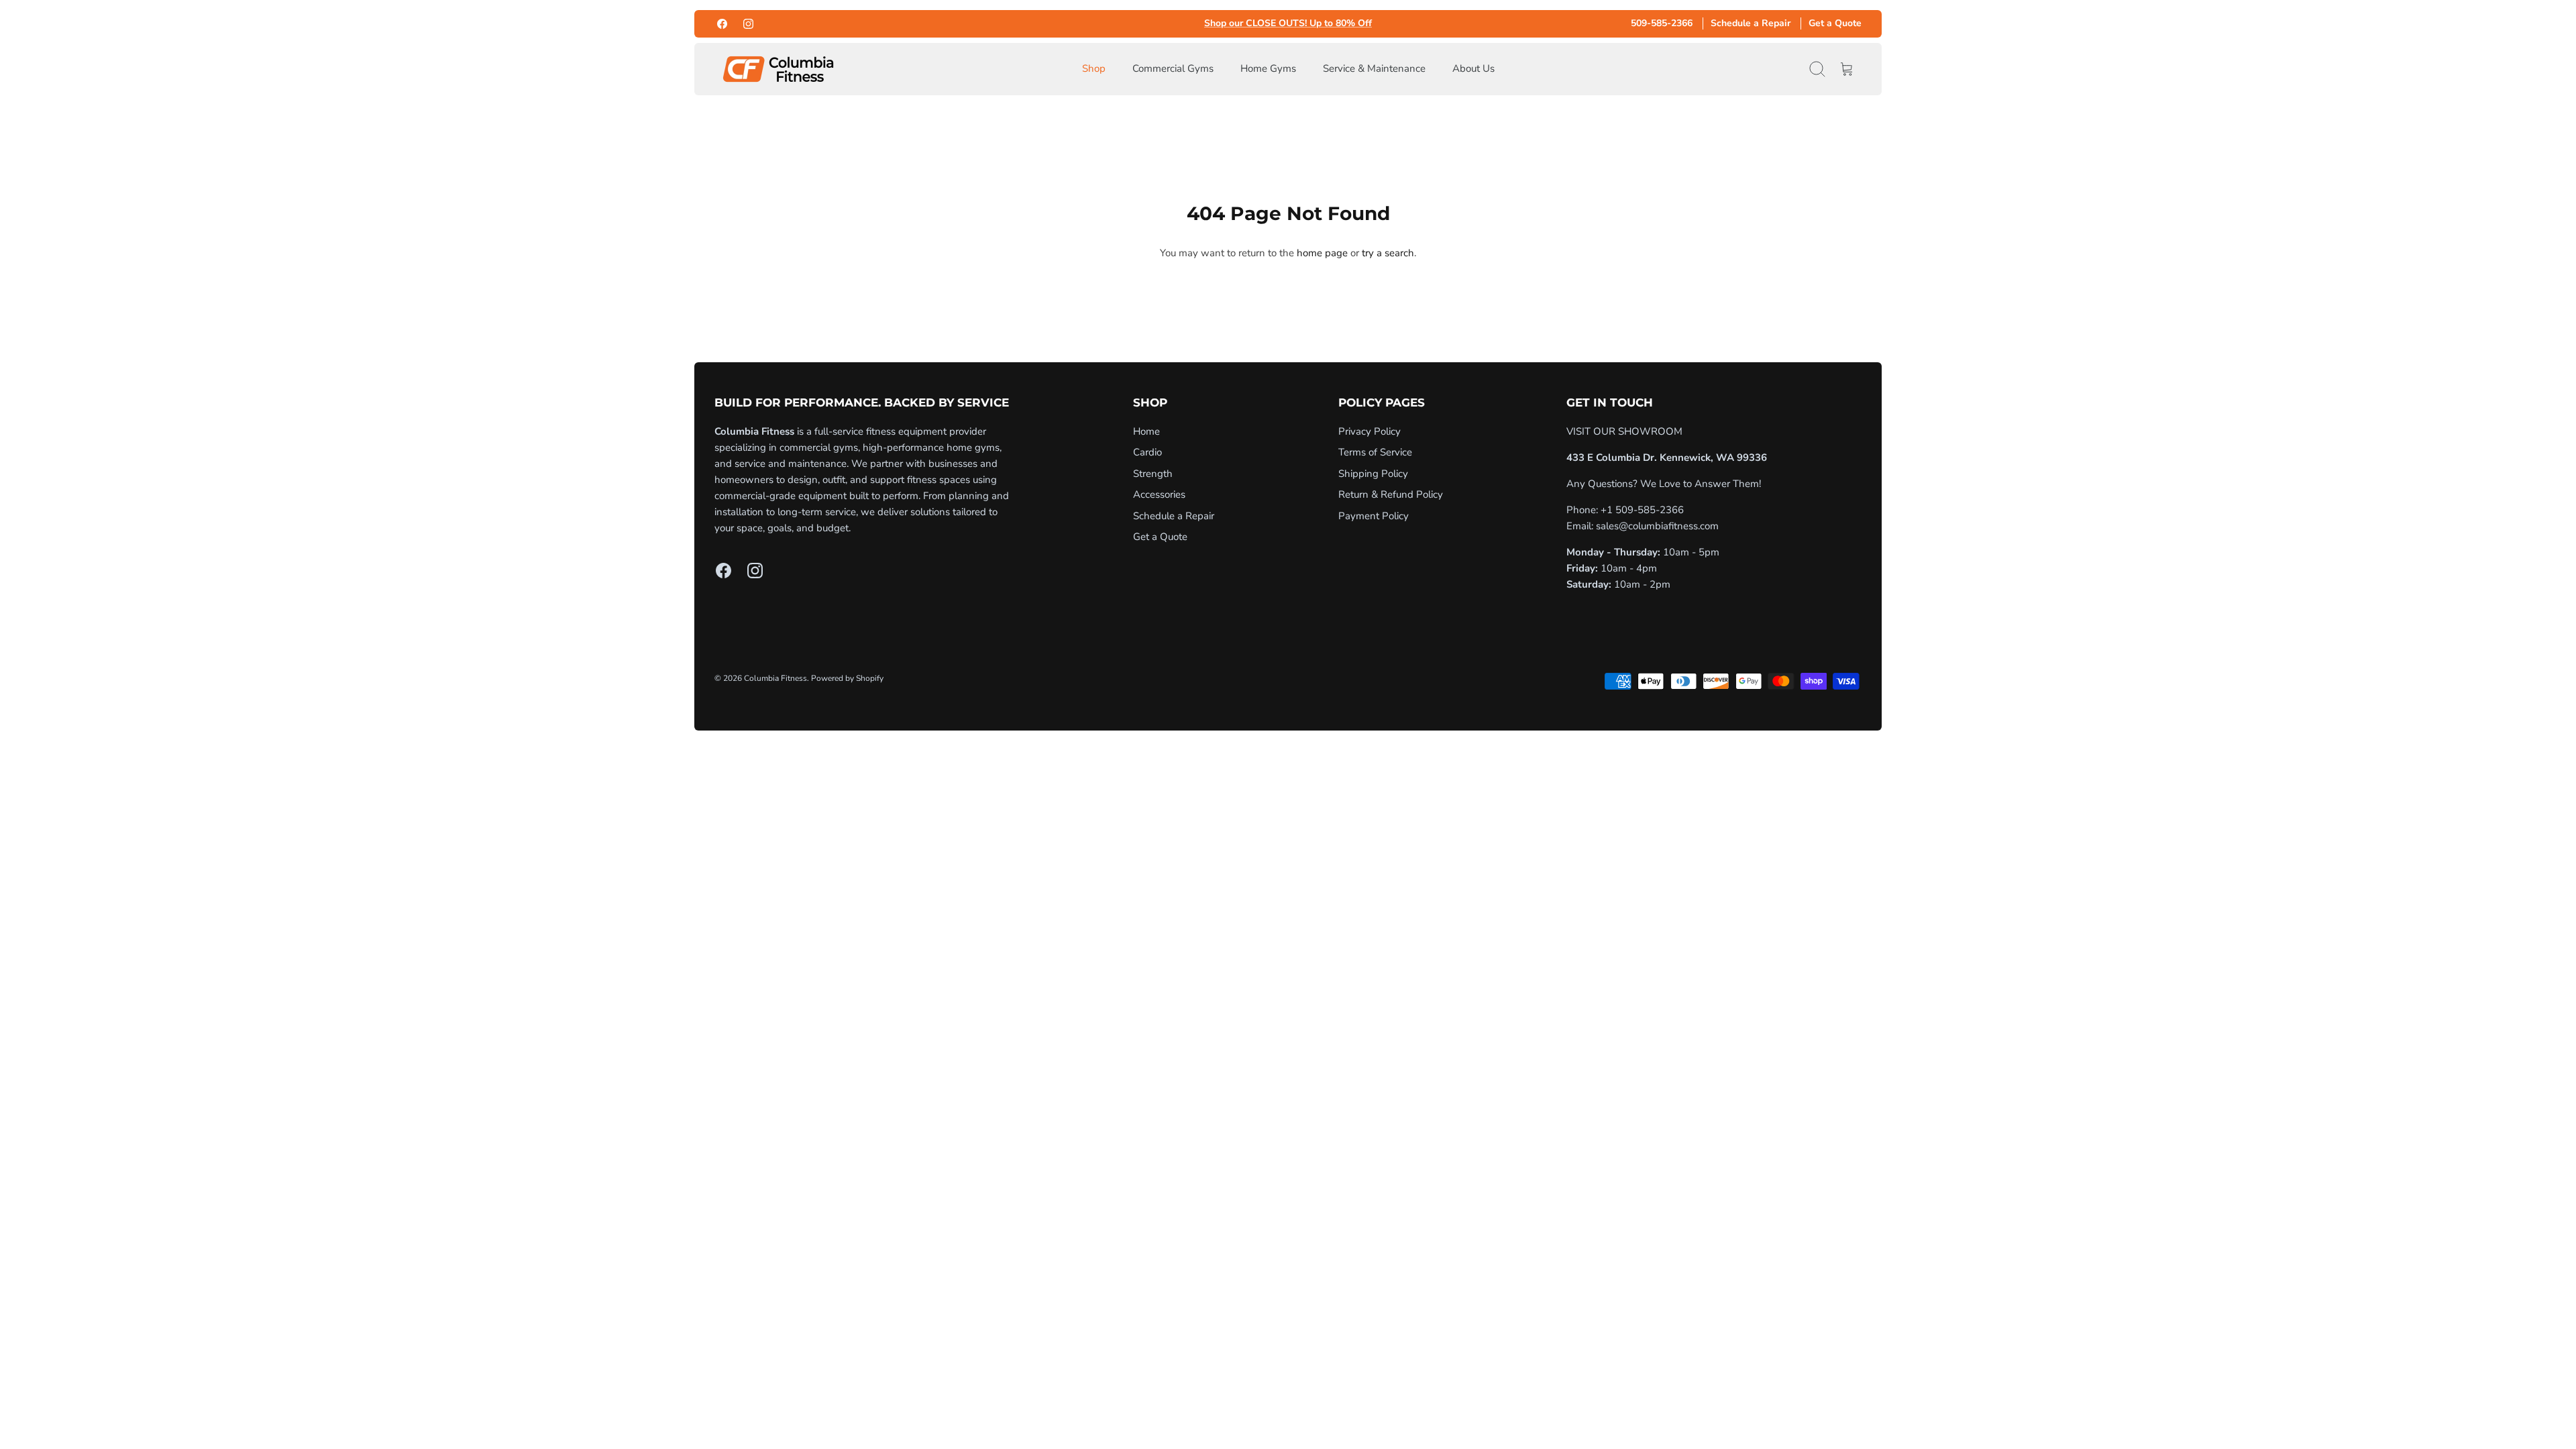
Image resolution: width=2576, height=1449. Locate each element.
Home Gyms (1268, 68)
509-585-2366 (1662, 23)
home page (1322, 253)
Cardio (1147, 452)
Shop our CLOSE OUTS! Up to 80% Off (1288, 24)
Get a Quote (1835, 23)
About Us (1473, 68)
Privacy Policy (1370, 431)
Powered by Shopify (847, 678)
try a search (1388, 253)
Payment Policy (1374, 516)
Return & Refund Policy (1391, 494)
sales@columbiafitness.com (1657, 526)
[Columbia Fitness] (778, 69)
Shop (1094, 68)
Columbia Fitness (775, 678)
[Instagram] (748, 24)
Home (1146, 431)
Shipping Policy (1373, 474)
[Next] (1476, 23)
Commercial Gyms (1173, 68)
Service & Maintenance (1374, 68)
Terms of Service (1375, 452)
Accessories (1159, 494)
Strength (1153, 474)
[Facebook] (722, 24)
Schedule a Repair (1751, 23)
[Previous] (1100, 23)
